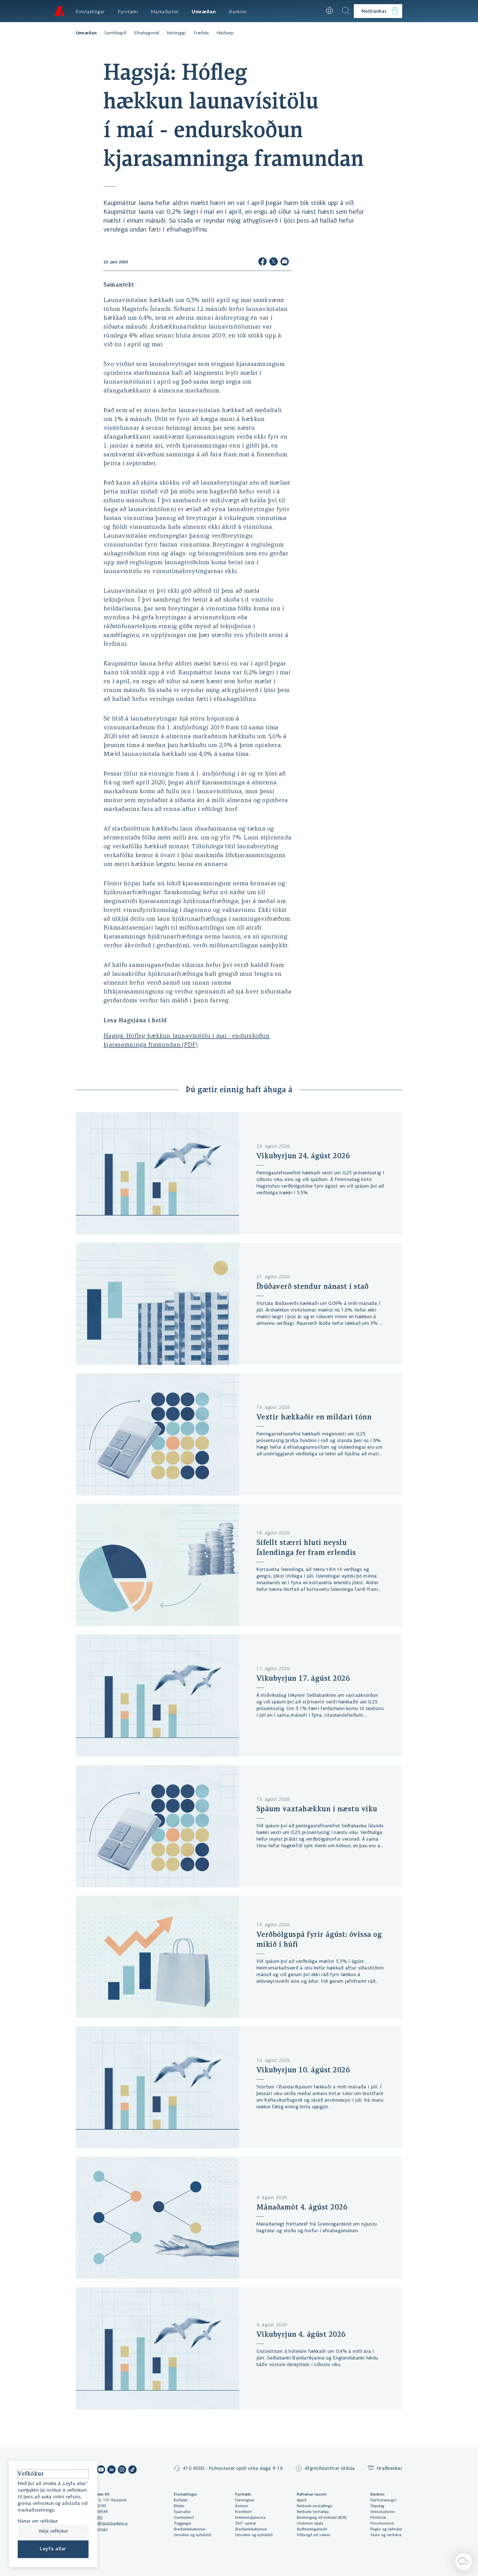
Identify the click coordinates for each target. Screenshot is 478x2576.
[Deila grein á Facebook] (263, 262)
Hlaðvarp (225, 33)
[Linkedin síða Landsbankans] (111, 2470)
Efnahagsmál (147, 33)
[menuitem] (90, 11)
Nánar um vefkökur (38, 2522)
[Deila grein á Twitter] (274, 262)
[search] (346, 11)
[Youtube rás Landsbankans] (101, 2470)
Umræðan (86, 33)
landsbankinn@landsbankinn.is (102, 2524)
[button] (314, 11)
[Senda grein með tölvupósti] (285, 262)
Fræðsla (201, 33)
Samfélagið (115, 33)
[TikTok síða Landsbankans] (133, 2470)
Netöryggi (176, 33)
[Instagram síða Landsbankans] (122, 2470)
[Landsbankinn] (59, 11)
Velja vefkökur (53, 2531)
